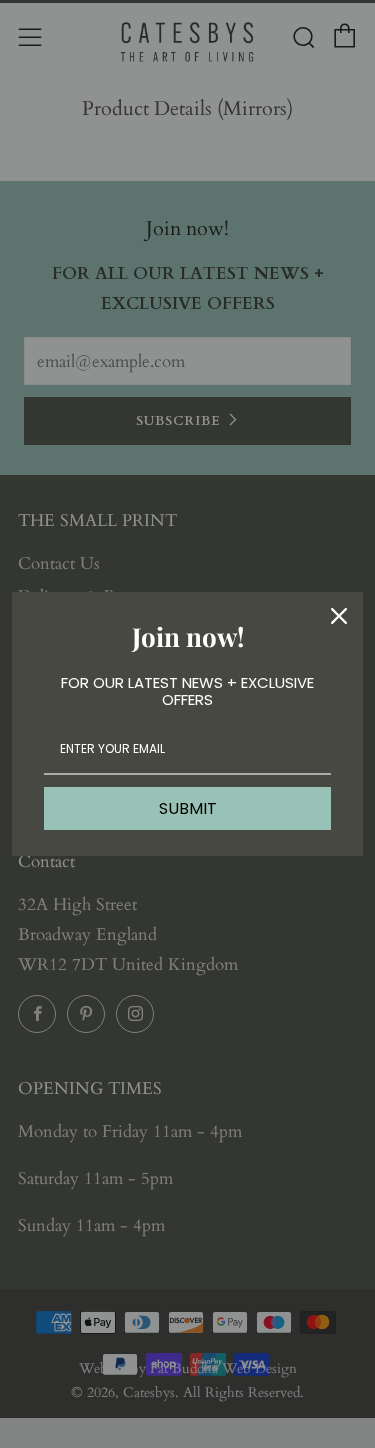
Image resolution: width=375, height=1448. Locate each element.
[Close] (339, 616)
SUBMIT (188, 808)
